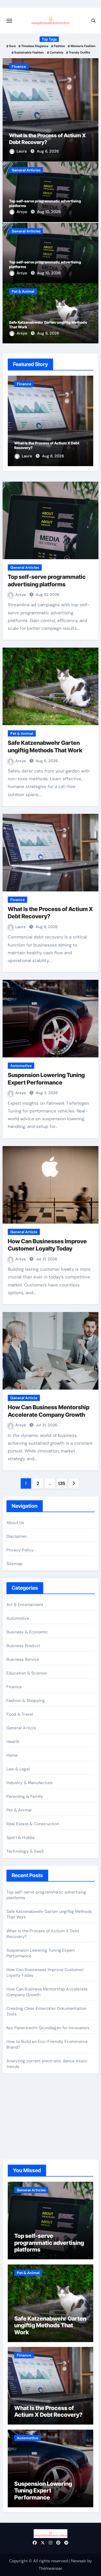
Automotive (21, 1066)
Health (13, 1742)
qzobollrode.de (21, 2109)
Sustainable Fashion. (29, 52)
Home (12, 1755)
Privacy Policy (20, 1550)
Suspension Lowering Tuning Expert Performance (43, 2491)
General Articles (26, 170)
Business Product (23, 1646)
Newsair (79, 2561)
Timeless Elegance (35, 46)
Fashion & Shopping (26, 1700)
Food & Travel (20, 1714)
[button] (91, 109)
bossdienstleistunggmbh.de (33, 2136)
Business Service (23, 1659)
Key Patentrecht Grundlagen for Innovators (48, 2028)
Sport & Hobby (21, 1838)
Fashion (59, 46)
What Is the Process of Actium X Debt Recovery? (48, 2411)
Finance (19, 66)
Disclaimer (17, 1536)
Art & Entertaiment (25, 1605)
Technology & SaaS (25, 1851)
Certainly (57, 52)
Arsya (22, 212)
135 (62, 1483)
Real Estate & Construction (33, 1824)
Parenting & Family (25, 1796)
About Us (15, 1523)
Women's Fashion (83, 46)
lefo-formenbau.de (24, 2129)
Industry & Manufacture (30, 1783)
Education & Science (27, 1673)
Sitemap (15, 1564)
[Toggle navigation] (9, 21)
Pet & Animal (23, 291)
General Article (24, 1232)
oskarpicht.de (19, 2101)
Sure (12, 46)
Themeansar (50, 2568)
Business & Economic (27, 1632)
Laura (22, 151)
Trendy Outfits (80, 52)
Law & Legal (18, 1769)
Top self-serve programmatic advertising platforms (49, 2243)
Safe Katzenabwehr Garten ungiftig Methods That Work (50, 2325)
